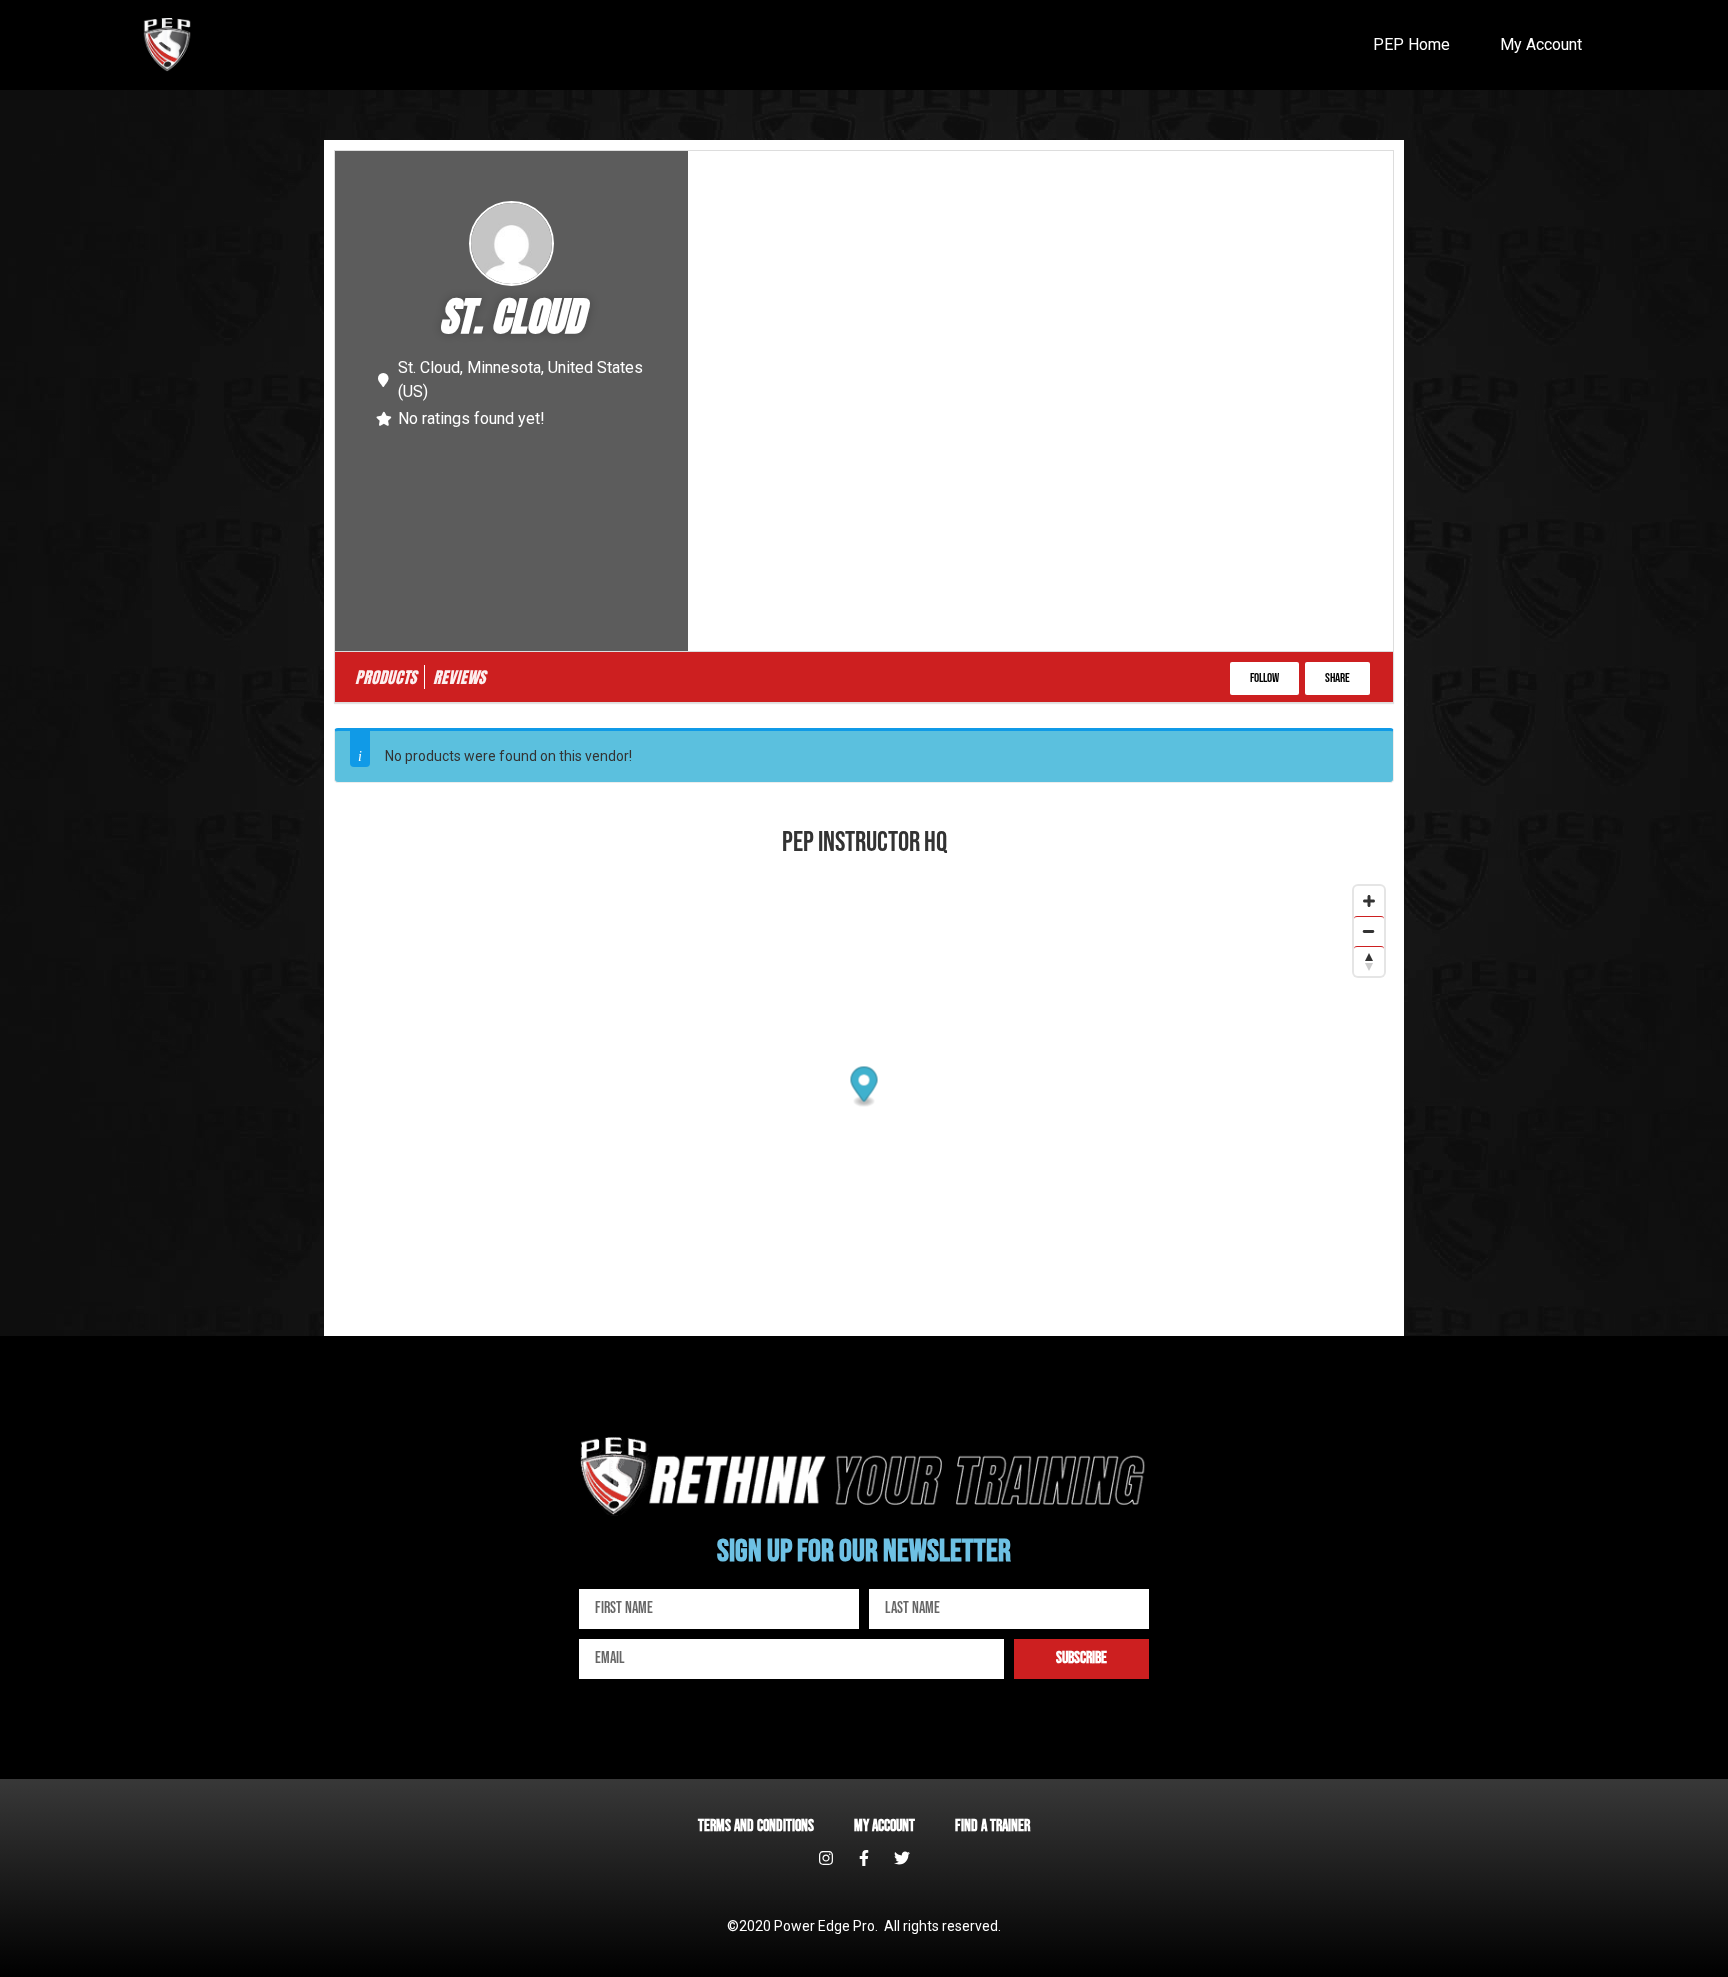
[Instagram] (826, 1858)
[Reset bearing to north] (1369, 961)
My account (884, 1826)
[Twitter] (902, 1858)
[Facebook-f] (864, 1858)
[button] (1264, 678)
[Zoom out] (1369, 931)
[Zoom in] (1369, 901)
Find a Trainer (992, 1826)
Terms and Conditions (756, 1826)
